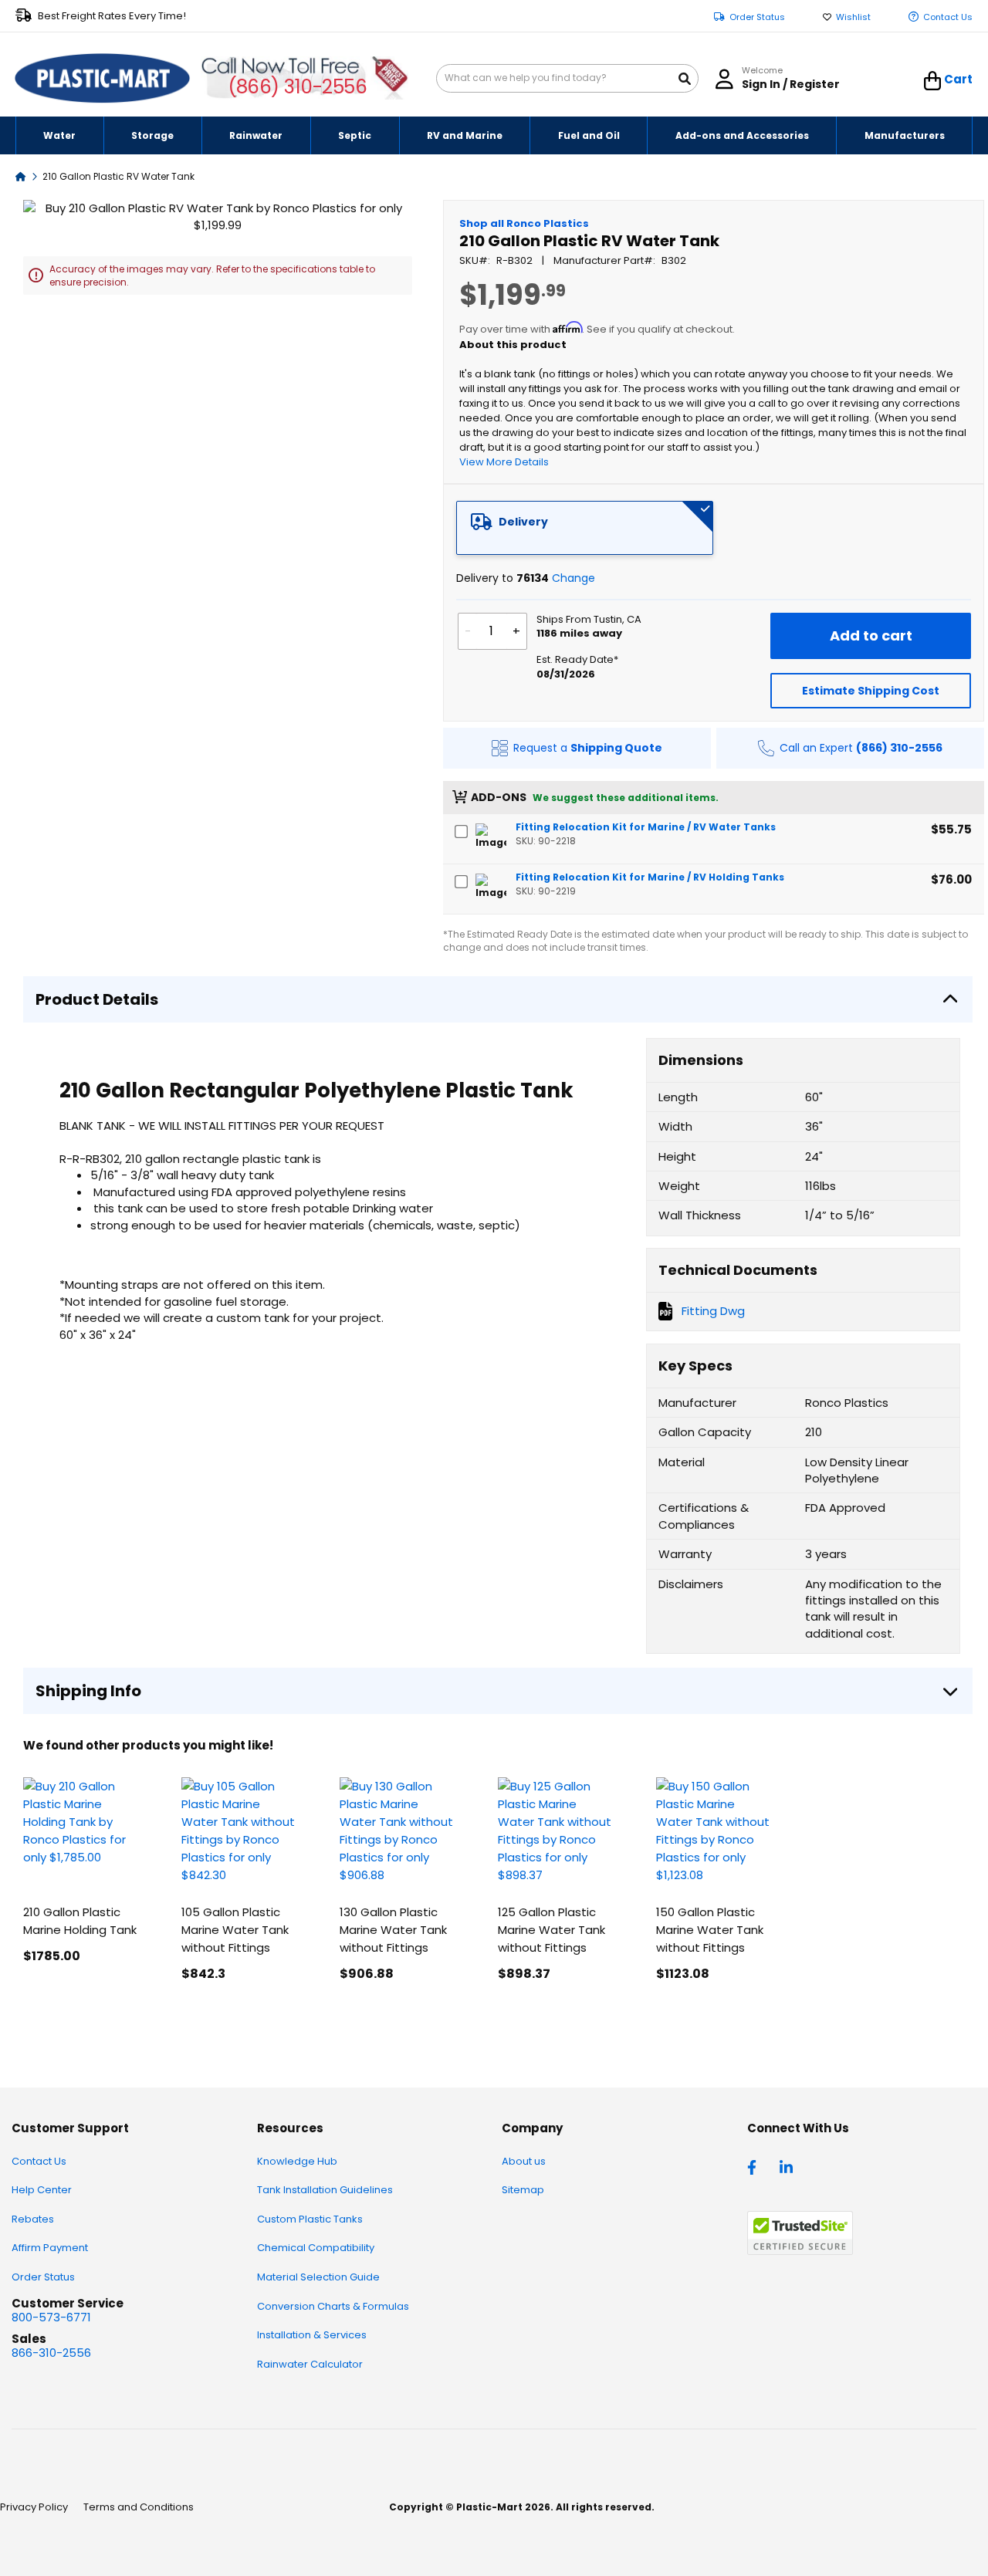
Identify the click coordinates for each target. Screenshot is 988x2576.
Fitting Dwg (713, 1311)
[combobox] (567, 78)
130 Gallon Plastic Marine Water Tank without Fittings (393, 1930)
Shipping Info (88, 1691)
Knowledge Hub (297, 2161)
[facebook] (756, 2166)
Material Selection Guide (318, 2277)
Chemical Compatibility (316, 2248)
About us (524, 2161)
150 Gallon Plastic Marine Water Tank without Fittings (710, 1930)
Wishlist (853, 17)
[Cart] (933, 81)
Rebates (33, 2219)
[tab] (585, 528)
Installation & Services (312, 2335)
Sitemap (523, 2190)
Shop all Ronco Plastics (524, 223)
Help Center (42, 2190)
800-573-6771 (51, 2317)
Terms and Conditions (139, 2507)
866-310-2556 (51, 2353)
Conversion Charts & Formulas (333, 2306)
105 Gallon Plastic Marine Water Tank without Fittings (235, 1930)
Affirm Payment (50, 2248)
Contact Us (948, 17)
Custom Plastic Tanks (310, 2219)
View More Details (504, 462)
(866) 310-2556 (298, 87)
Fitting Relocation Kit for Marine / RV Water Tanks (646, 827)
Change (574, 578)
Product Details (97, 999)
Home (21, 176)
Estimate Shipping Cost (871, 691)
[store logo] (103, 79)
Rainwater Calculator (310, 2364)
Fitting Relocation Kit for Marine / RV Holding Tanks (650, 877)
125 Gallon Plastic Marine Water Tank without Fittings (552, 1930)
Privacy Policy (34, 2507)
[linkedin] (788, 2166)
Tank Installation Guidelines (325, 2190)
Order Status (757, 17)
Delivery (523, 522)
